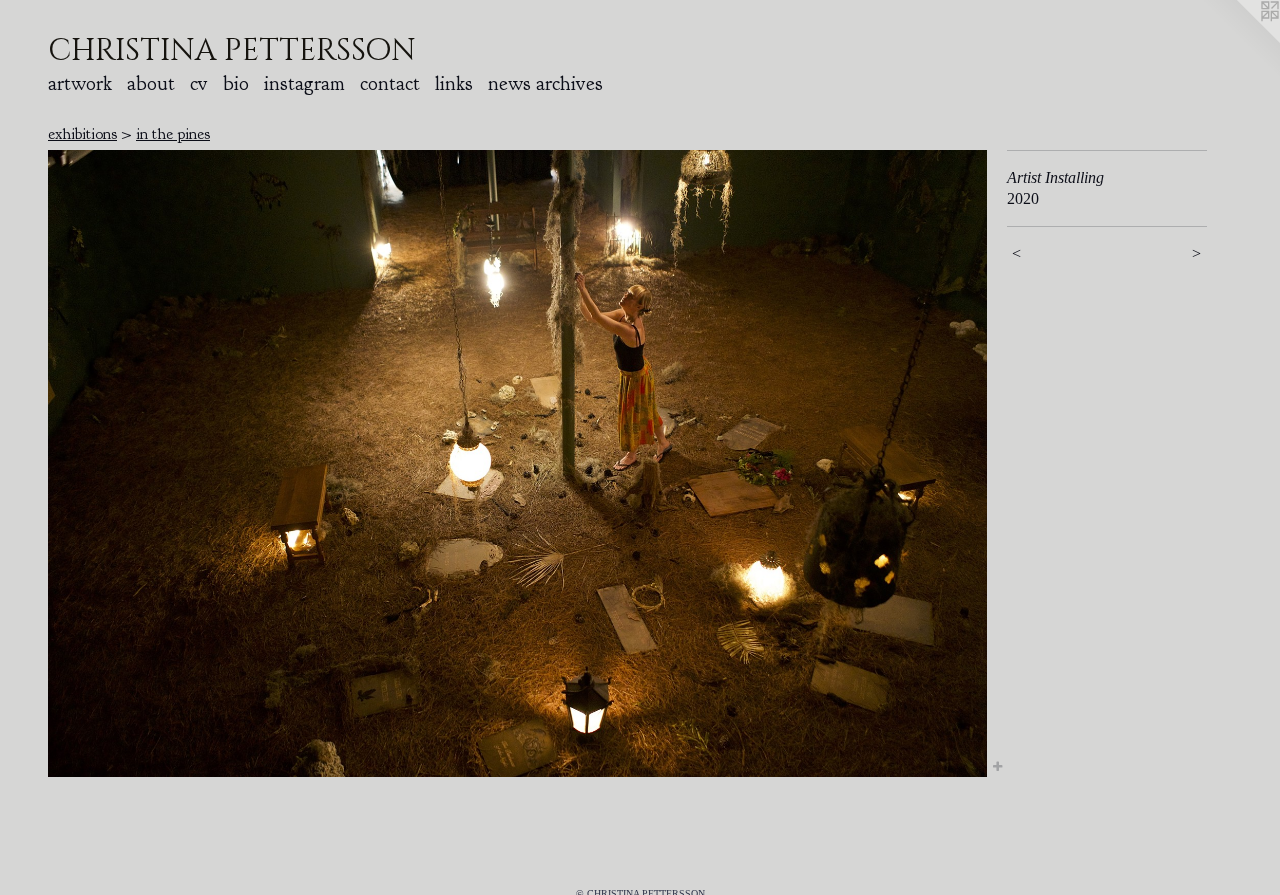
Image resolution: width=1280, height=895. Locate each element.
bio (236, 83)
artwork (80, 83)
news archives (545, 83)
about (151, 83)
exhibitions (82, 134)
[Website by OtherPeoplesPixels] (1240, 40)
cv (199, 83)
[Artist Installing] (517, 463)
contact (390, 83)
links (454, 83)
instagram (304, 83)
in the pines (173, 134)
